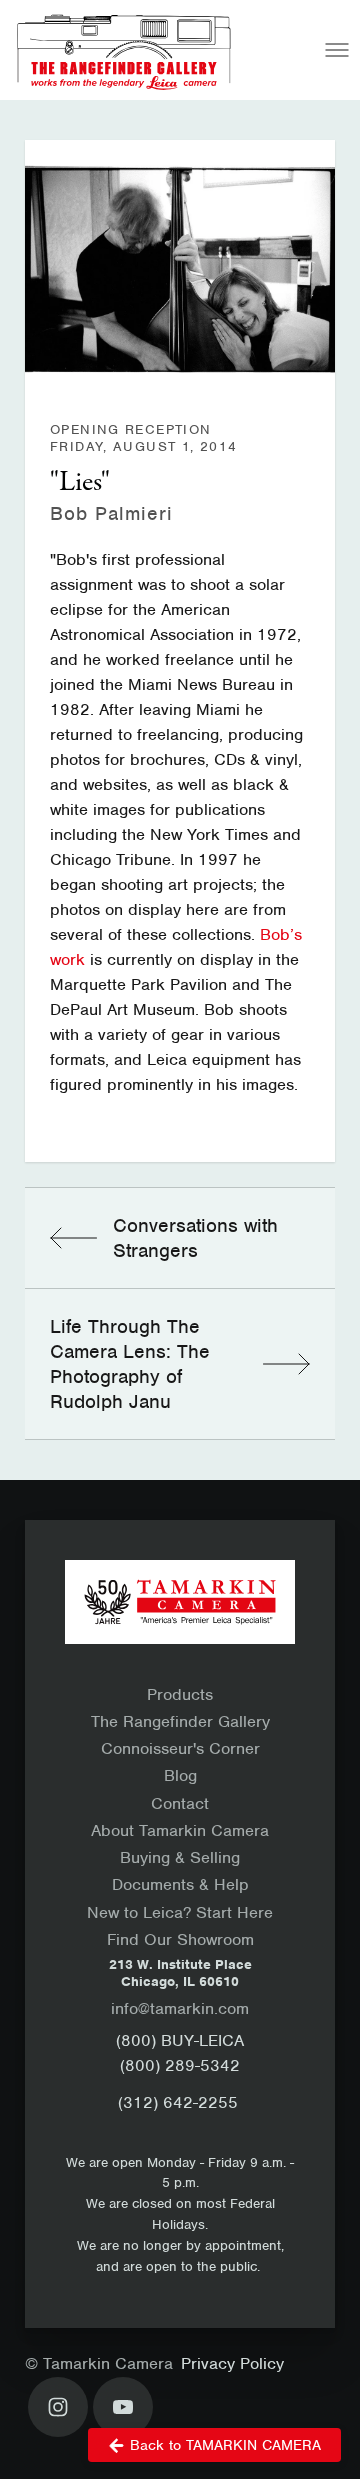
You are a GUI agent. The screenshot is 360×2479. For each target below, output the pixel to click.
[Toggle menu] (337, 50)
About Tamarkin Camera (180, 1830)
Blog (180, 1775)
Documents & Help (180, 1884)
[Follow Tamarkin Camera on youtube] (123, 2407)
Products (180, 1694)
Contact (180, 1803)
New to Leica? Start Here (180, 1912)
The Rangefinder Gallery (180, 1721)
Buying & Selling (180, 1857)
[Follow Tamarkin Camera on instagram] (58, 2407)
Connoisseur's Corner (180, 1748)
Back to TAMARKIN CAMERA (225, 2445)
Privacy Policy (232, 2363)
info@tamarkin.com (180, 2008)
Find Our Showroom (180, 1939)
